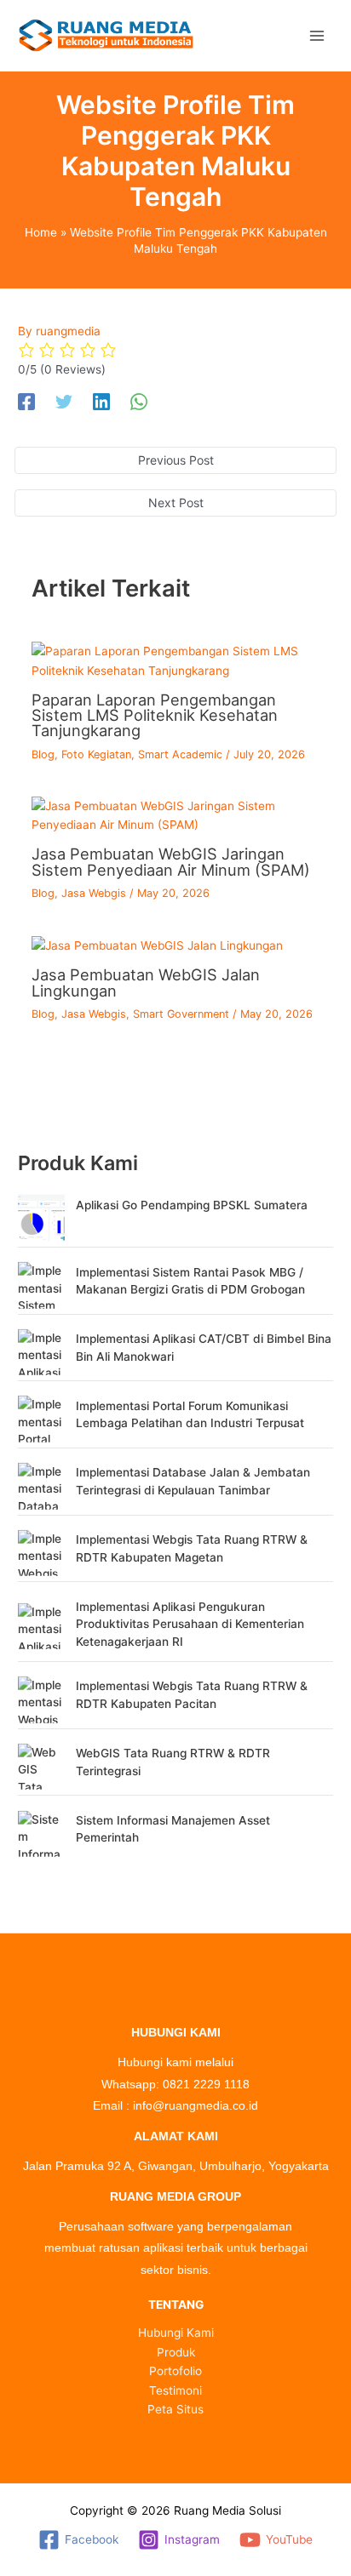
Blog (43, 754)
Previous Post (176, 460)
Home (41, 232)
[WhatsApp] (139, 402)
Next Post (176, 503)
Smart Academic (180, 754)
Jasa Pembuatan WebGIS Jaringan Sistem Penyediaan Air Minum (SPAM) (171, 861)
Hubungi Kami (176, 2333)
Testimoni (175, 2390)
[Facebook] (26, 402)
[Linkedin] (101, 402)
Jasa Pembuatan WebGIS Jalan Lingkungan (146, 982)
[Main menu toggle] (316, 35)
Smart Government (181, 1014)
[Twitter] (64, 402)
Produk (176, 2352)
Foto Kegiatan (96, 754)
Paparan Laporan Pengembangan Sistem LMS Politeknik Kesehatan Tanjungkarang (155, 715)
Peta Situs (175, 2409)
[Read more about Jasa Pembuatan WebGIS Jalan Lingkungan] (157, 945)
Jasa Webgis (94, 893)
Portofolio (175, 2371)
